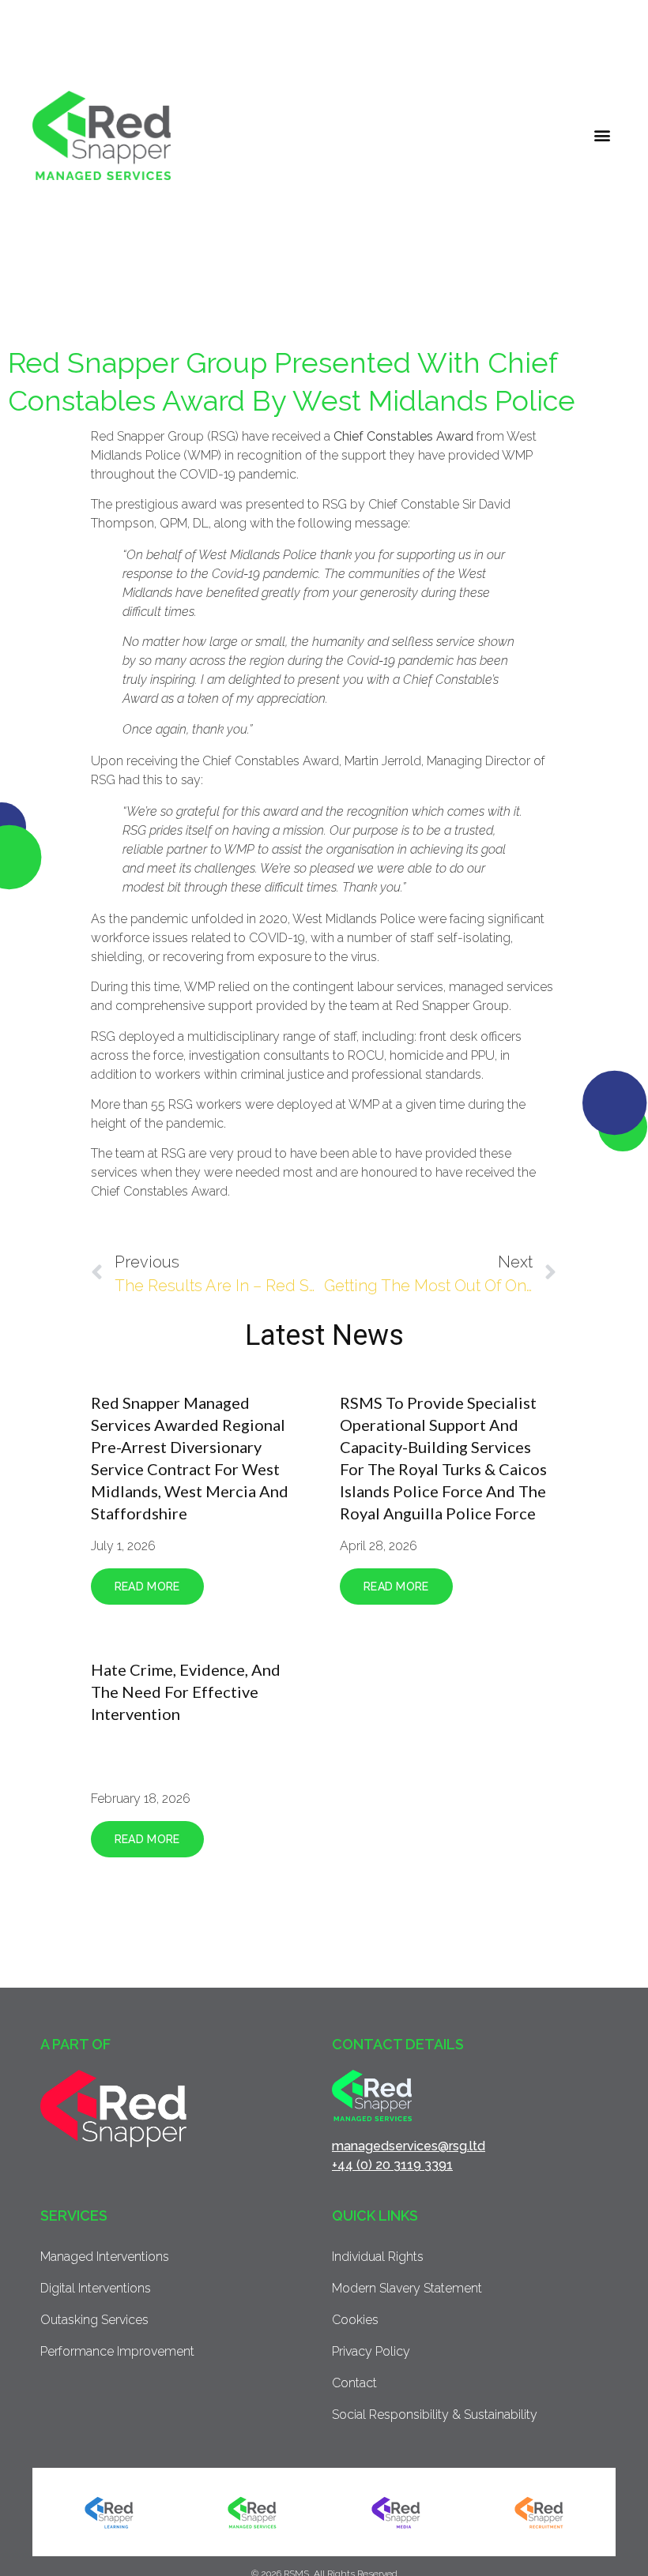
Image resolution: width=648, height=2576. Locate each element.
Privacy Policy (371, 2351)
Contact (354, 2383)
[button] (603, 135)
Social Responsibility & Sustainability (435, 2415)
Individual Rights (378, 2257)
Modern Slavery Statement (407, 2288)
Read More (147, 1587)
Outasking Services (94, 2320)
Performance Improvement (117, 2351)
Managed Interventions (105, 2257)
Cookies (355, 2320)
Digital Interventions (96, 2288)
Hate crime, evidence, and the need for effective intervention (186, 1692)
